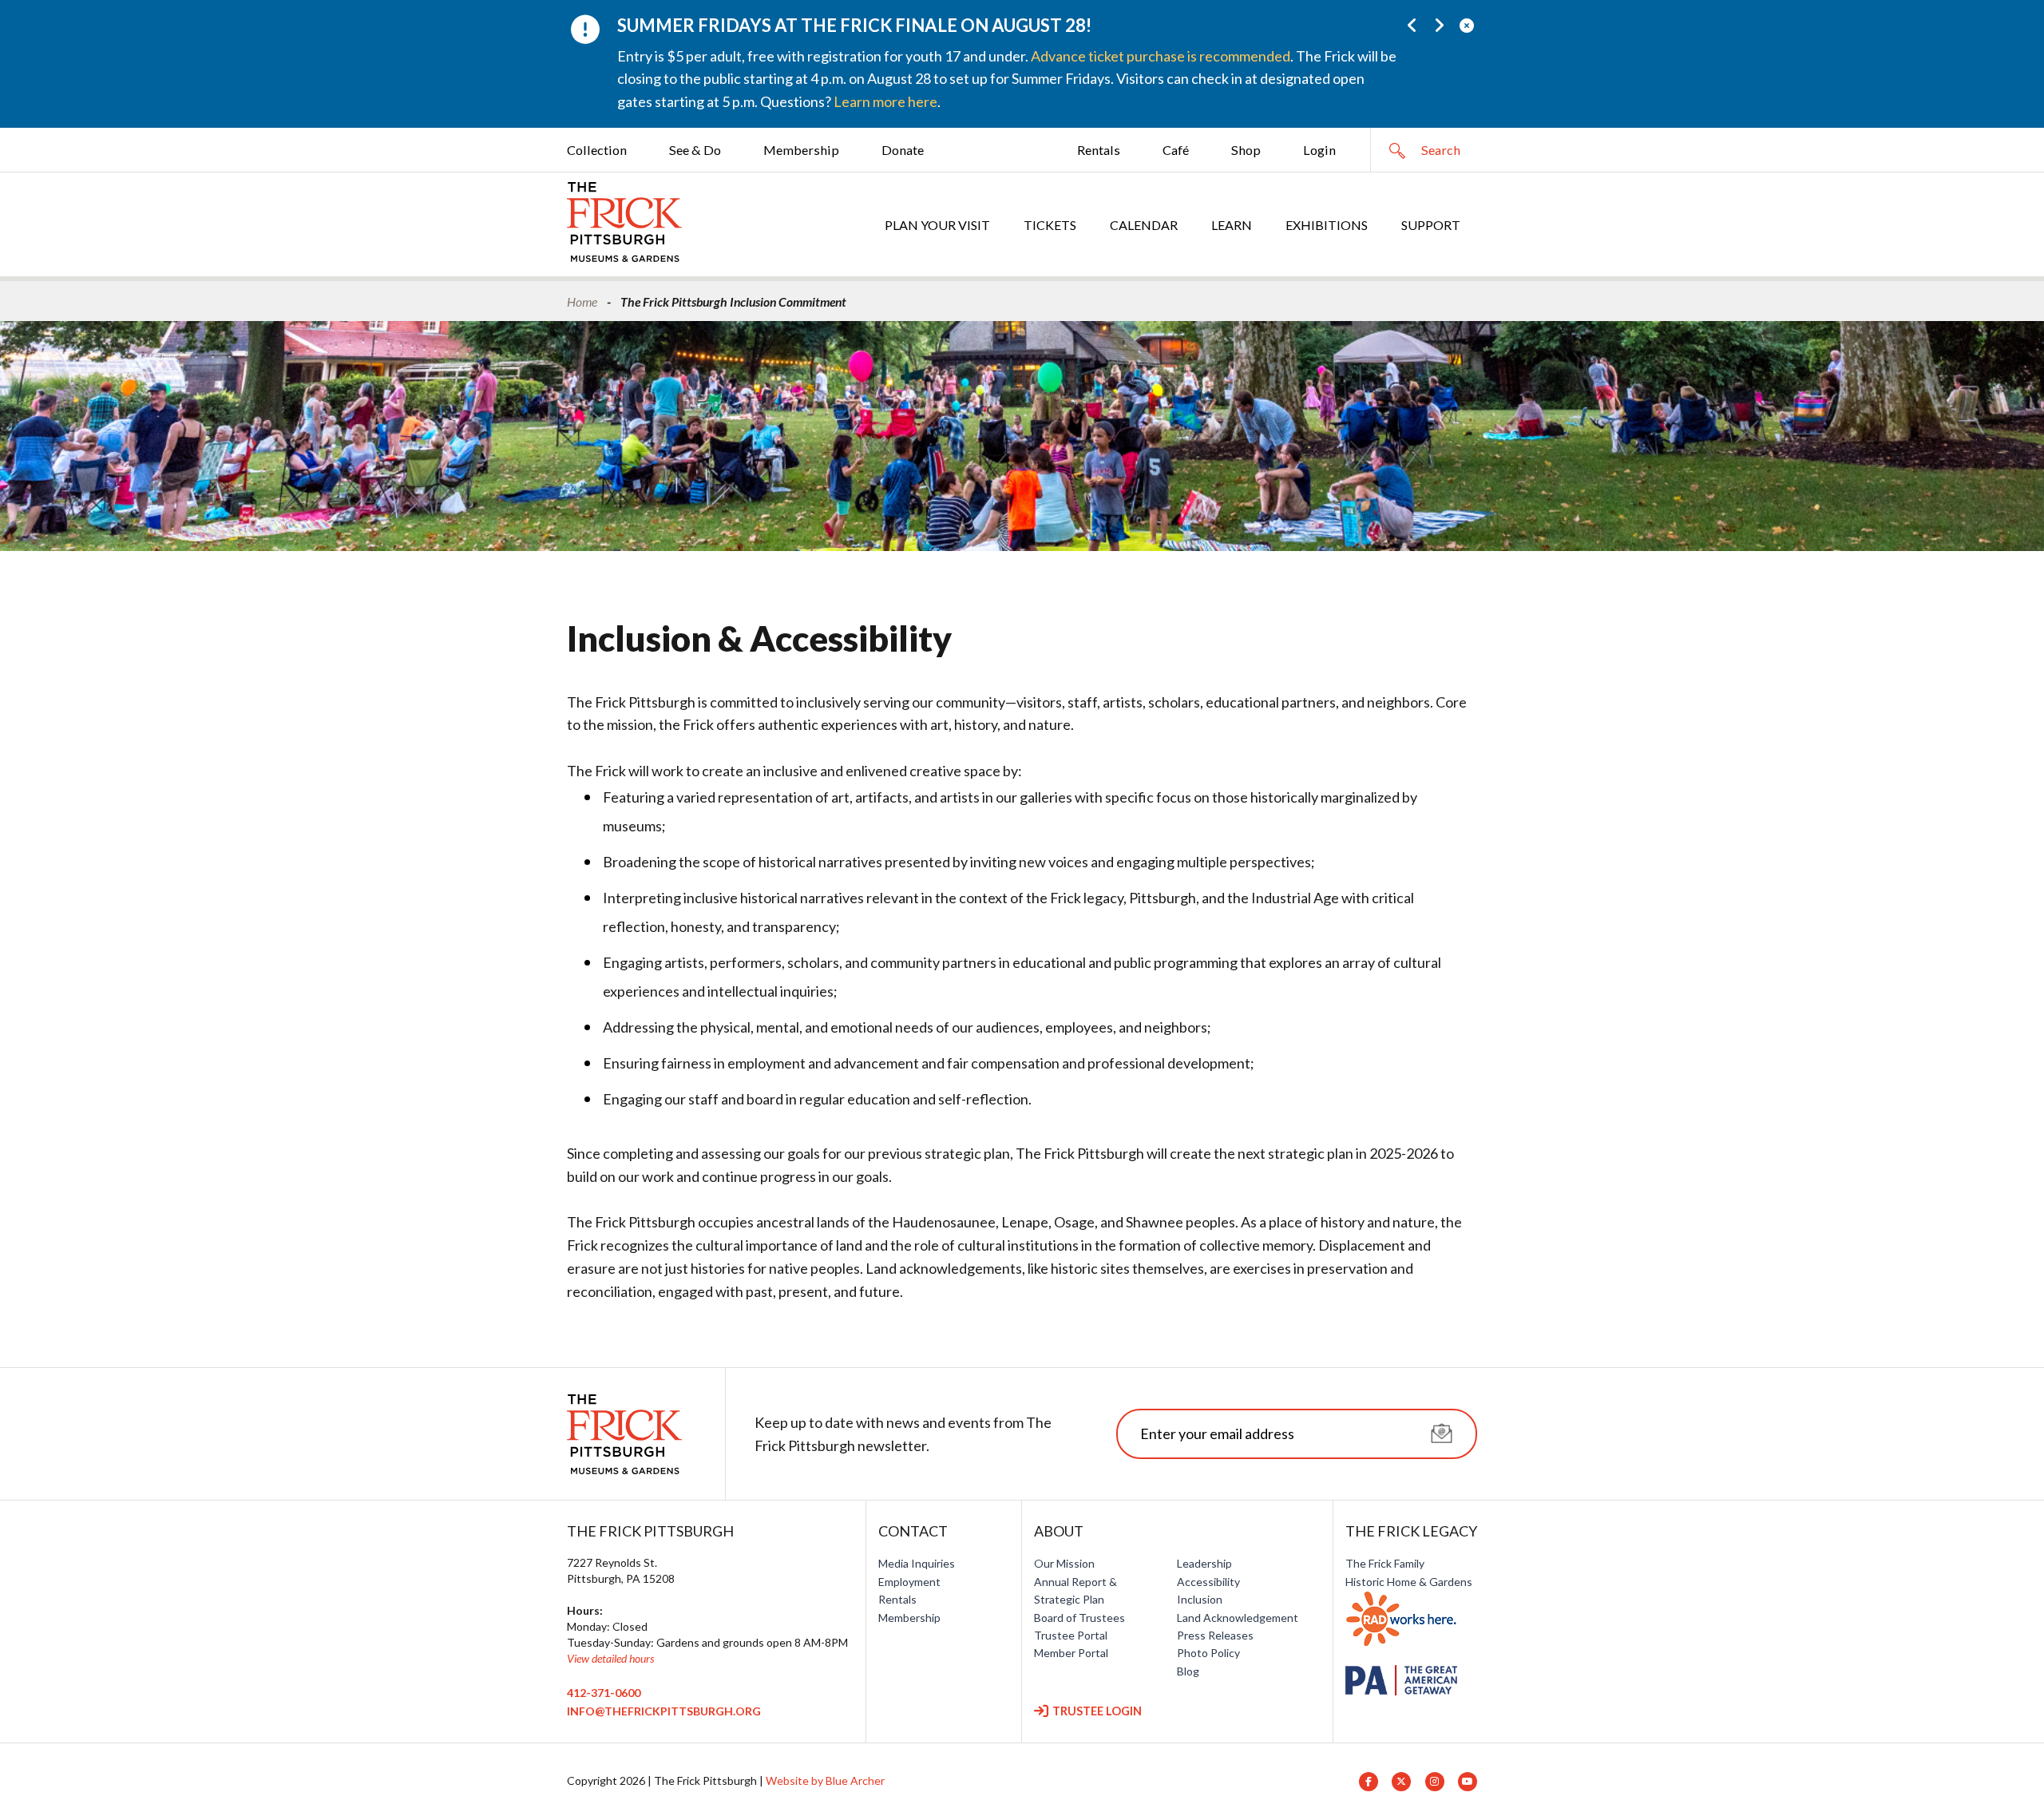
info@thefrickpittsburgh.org (664, 1711)
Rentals (1099, 150)
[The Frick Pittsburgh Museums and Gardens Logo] (624, 222)
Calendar (1144, 225)
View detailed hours (610, 1658)
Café (1176, 150)
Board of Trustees (1079, 1618)
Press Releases (1215, 1635)
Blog (1188, 1671)
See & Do (695, 150)
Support (1431, 225)
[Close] (1466, 25)
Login (1319, 150)
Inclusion (1200, 1599)
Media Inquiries (917, 1563)
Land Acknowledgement (1238, 1618)
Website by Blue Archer (825, 1780)
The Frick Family (1385, 1563)
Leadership (1204, 1563)
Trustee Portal (1071, 1635)
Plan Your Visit (937, 225)
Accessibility (1208, 1582)
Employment (909, 1582)
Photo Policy (1208, 1653)
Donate (903, 150)
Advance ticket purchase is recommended (1161, 56)
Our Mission (1064, 1563)
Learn (1232, 225)
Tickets (1050, 225)
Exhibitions (1327, 225)
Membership (801, 150)
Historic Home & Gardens (1409, 1582)
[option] (982, 64)
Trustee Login (1097, 1711)
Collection (597, 150)
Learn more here (885, 101)
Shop (1246, 150)
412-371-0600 (604, 1693)
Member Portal (1071, 1653)
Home (582, 301)
